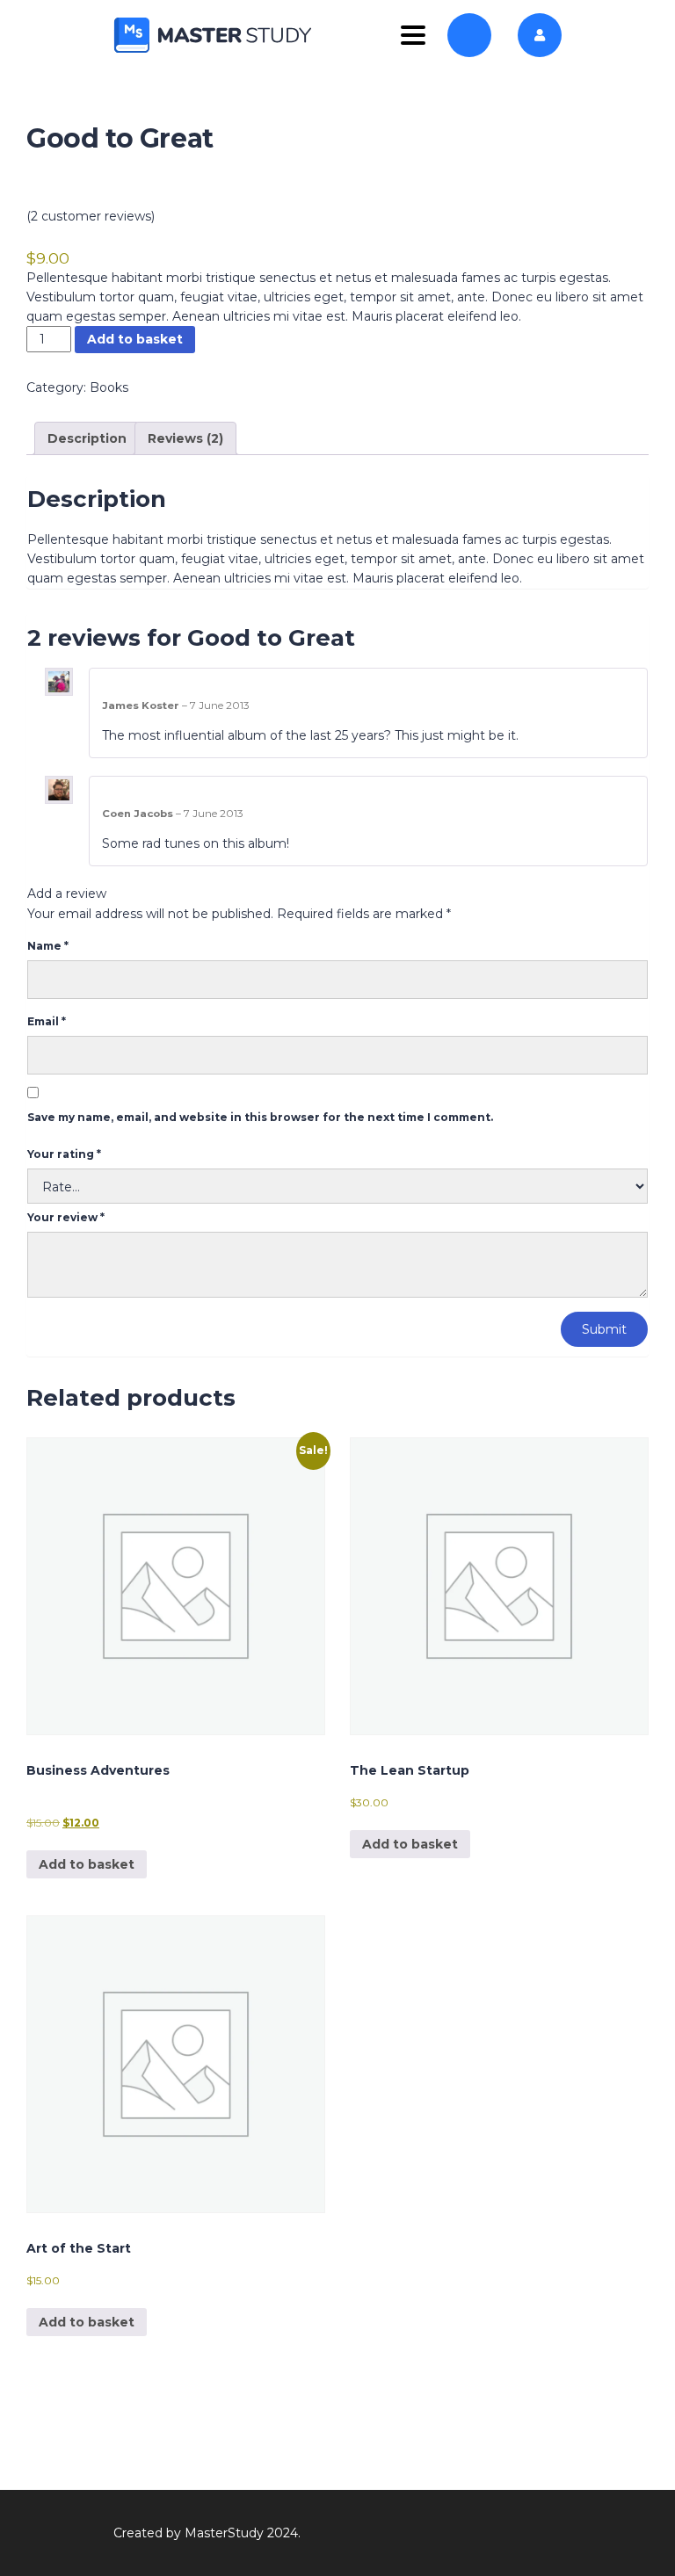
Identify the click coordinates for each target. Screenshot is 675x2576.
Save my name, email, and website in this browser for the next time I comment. (260, 1117)
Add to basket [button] (87, 1864)
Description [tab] (87, 438)
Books (109, 387)
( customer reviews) (91, 216)
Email (47, 1021)
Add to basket (135, 339)
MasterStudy (224, 2533)
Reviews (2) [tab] (185, 438)
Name (48, 946)
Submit (604, 1329)
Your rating (64, 1154)
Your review (66, 1217)
